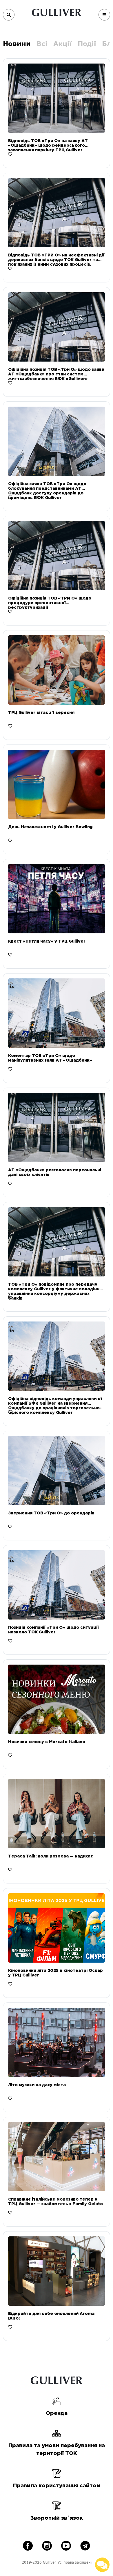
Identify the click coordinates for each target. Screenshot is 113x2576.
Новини (17, 43)
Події (87, 43)
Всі (42, 43)
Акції (63, 43)
